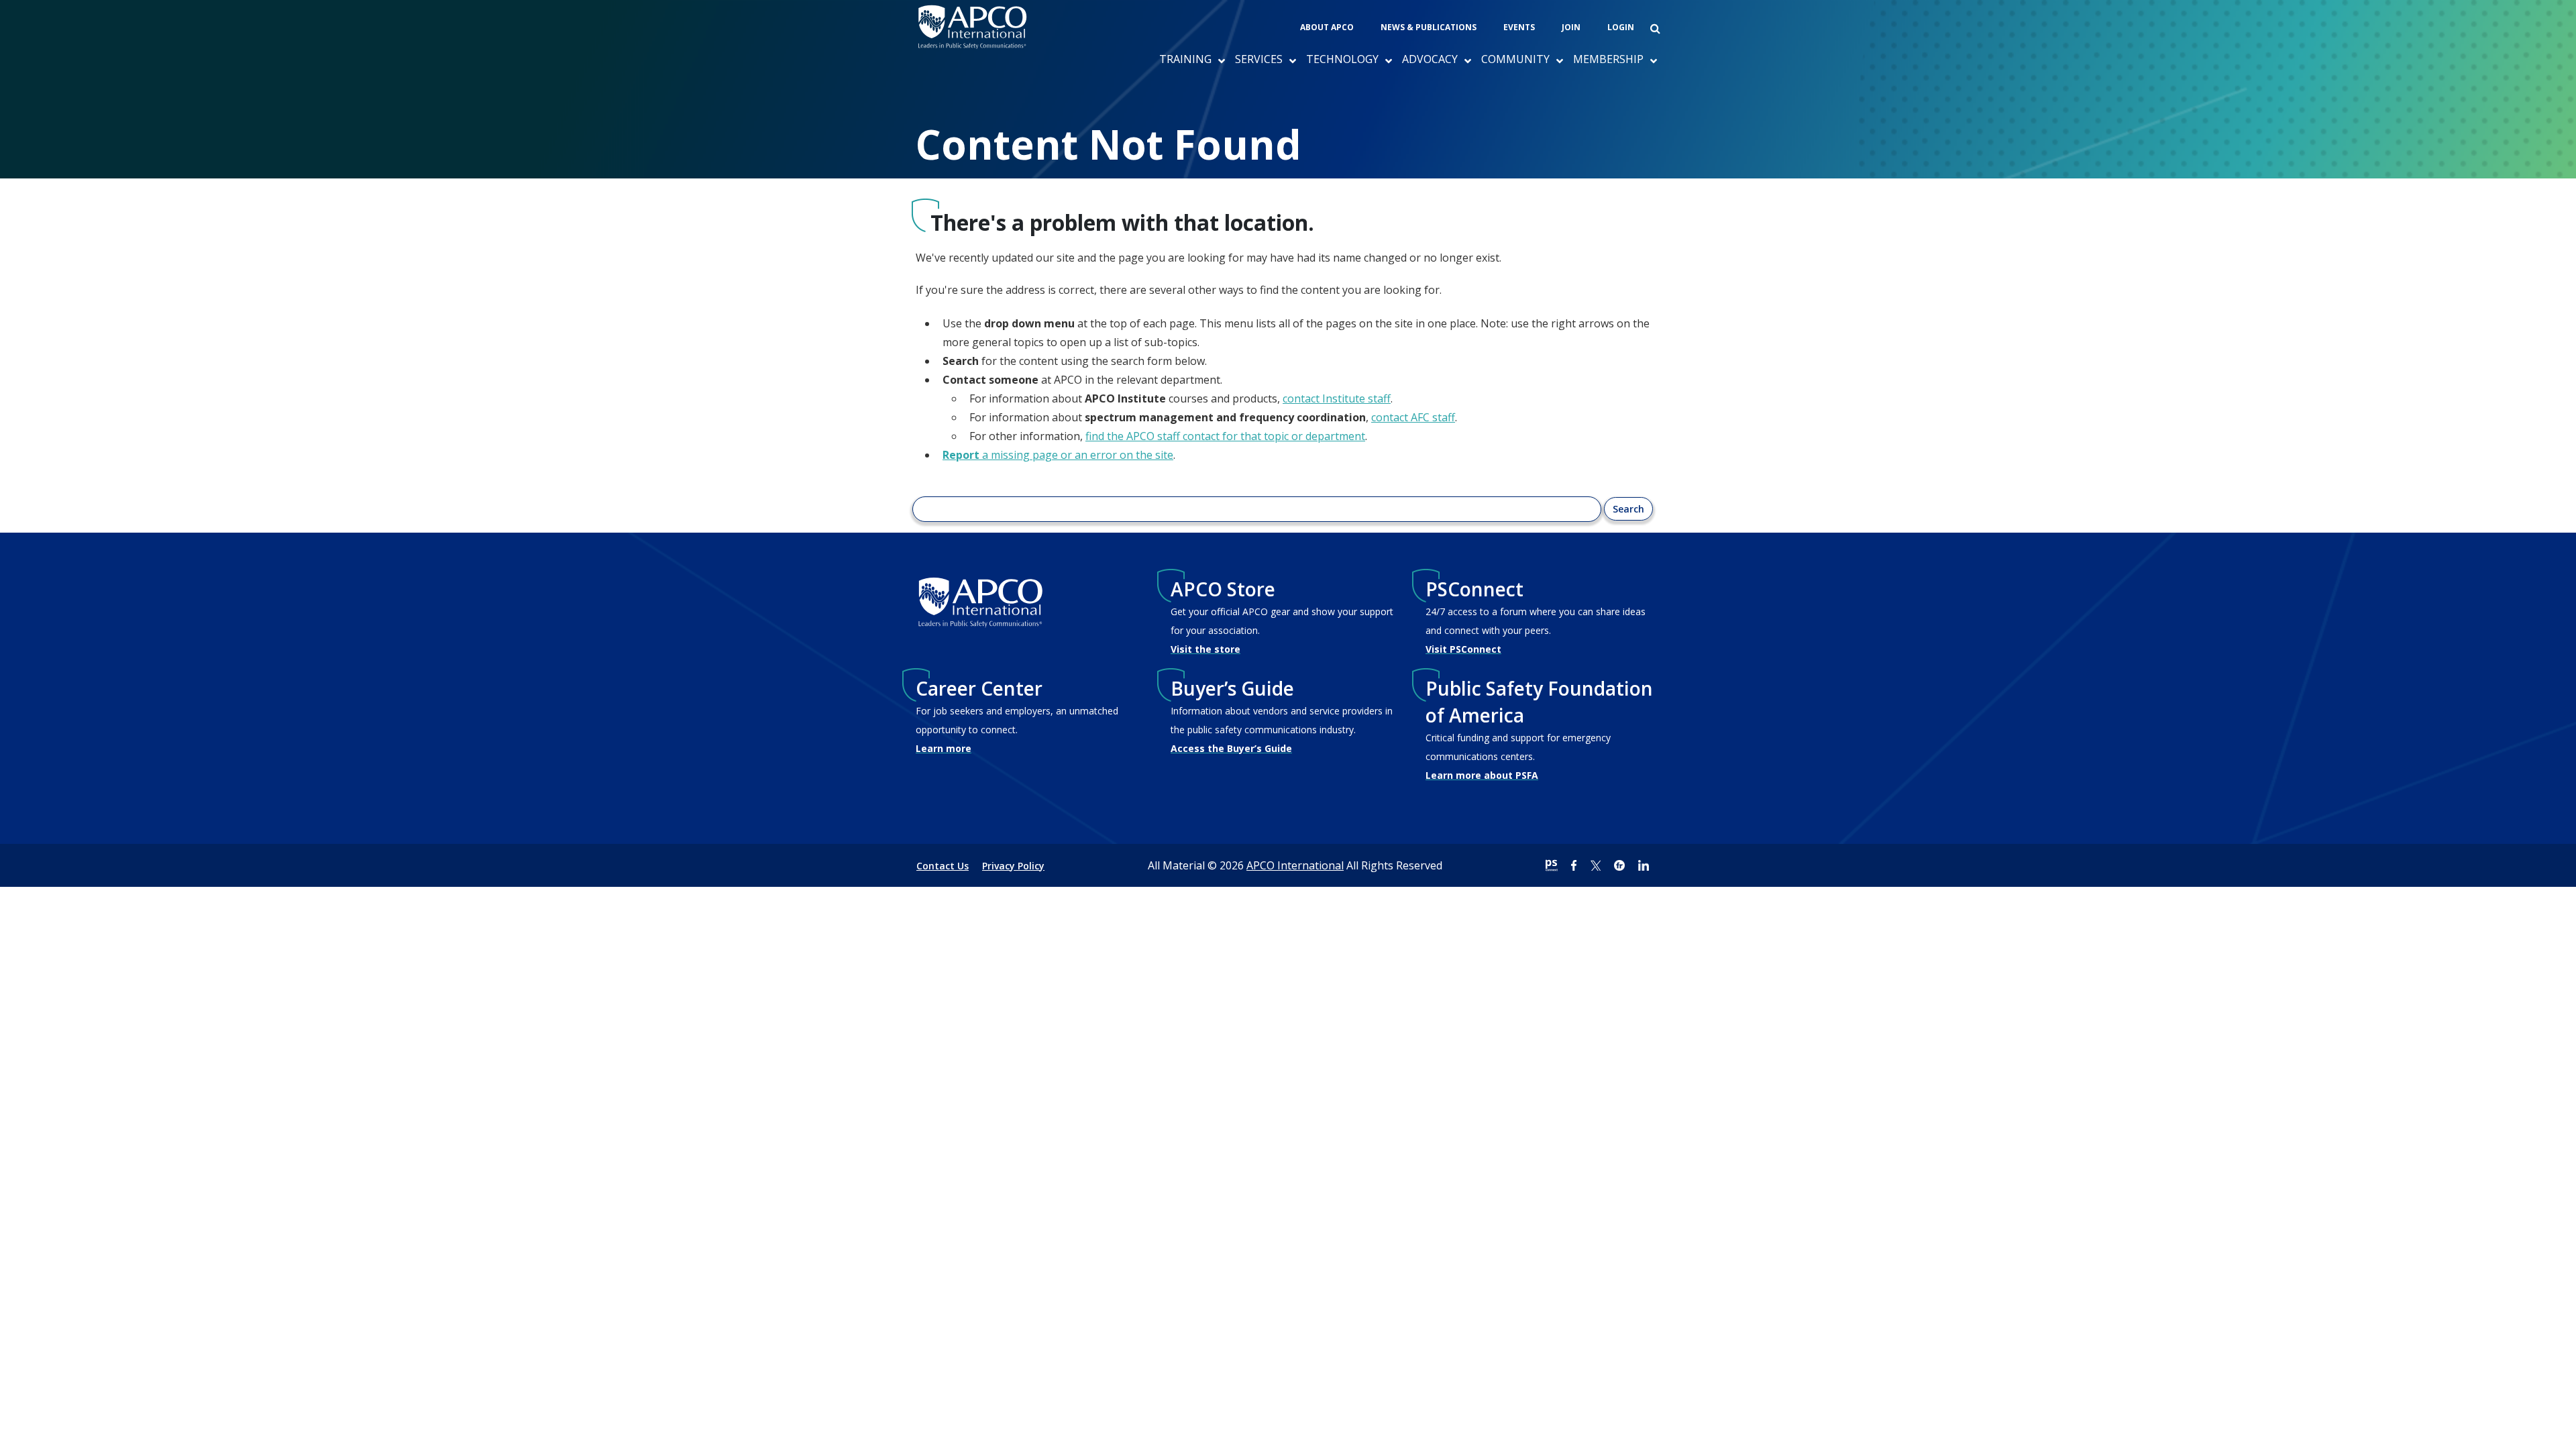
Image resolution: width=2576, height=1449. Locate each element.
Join (1571, 27)
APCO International (1295, 865)
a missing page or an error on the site (1058, 455)
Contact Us (943, 866)
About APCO (1327, 27)
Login (1621, 27)
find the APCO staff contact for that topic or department (1225, 436)
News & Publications (1429, 27)
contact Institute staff (1337, 398)
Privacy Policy (1013, 866)
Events (1519, 27)
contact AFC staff (1413, 417)
